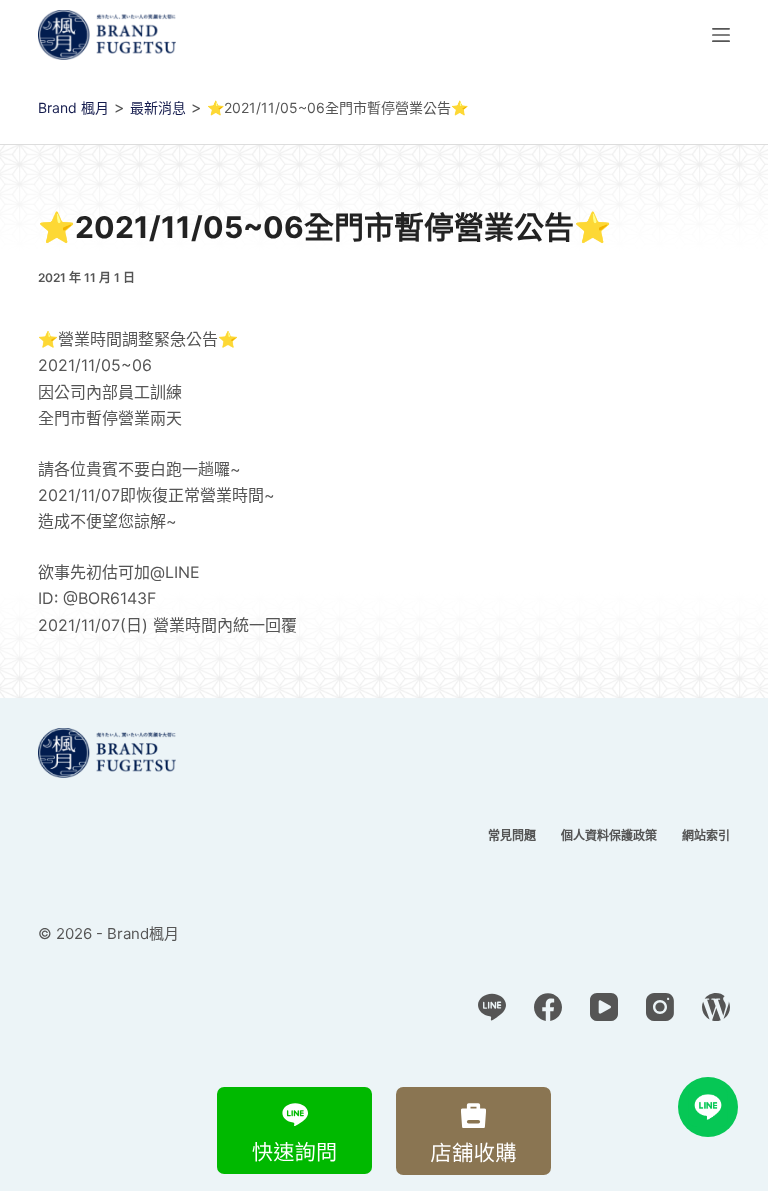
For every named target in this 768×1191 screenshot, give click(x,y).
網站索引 (706, 835)
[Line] (492, 1007)
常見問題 (512, 835)
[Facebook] (548, 1007)
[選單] (721, 35)
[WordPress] (716, 1007)
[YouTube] (604, 1007)
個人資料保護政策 (609, 835)
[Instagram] (660, 1007)
